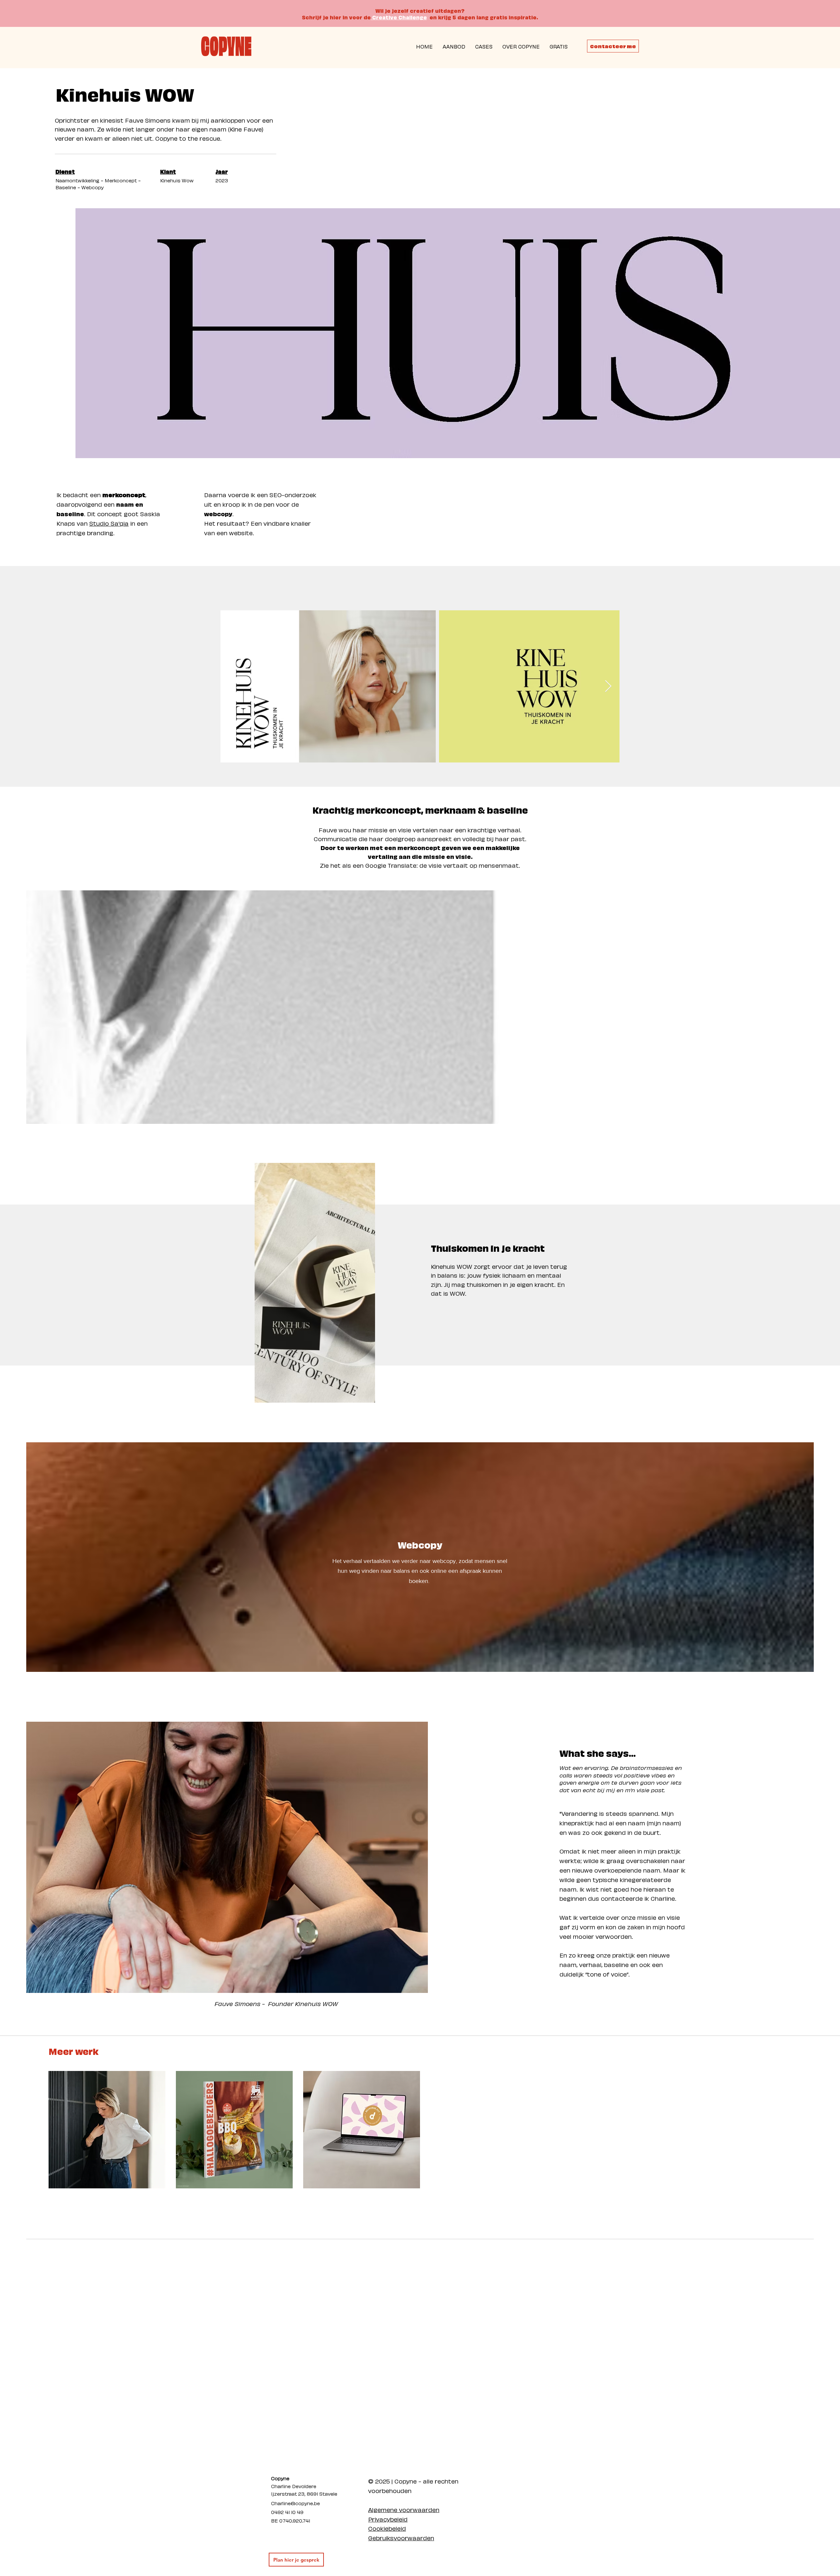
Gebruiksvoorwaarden (401, 2537)
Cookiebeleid (387, 2528)
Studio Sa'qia (109, 523)
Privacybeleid (388, 2519)
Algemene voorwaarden (404, 2509)
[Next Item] (608, 687)
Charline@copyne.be (295, 2503)
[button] (559, 46)
